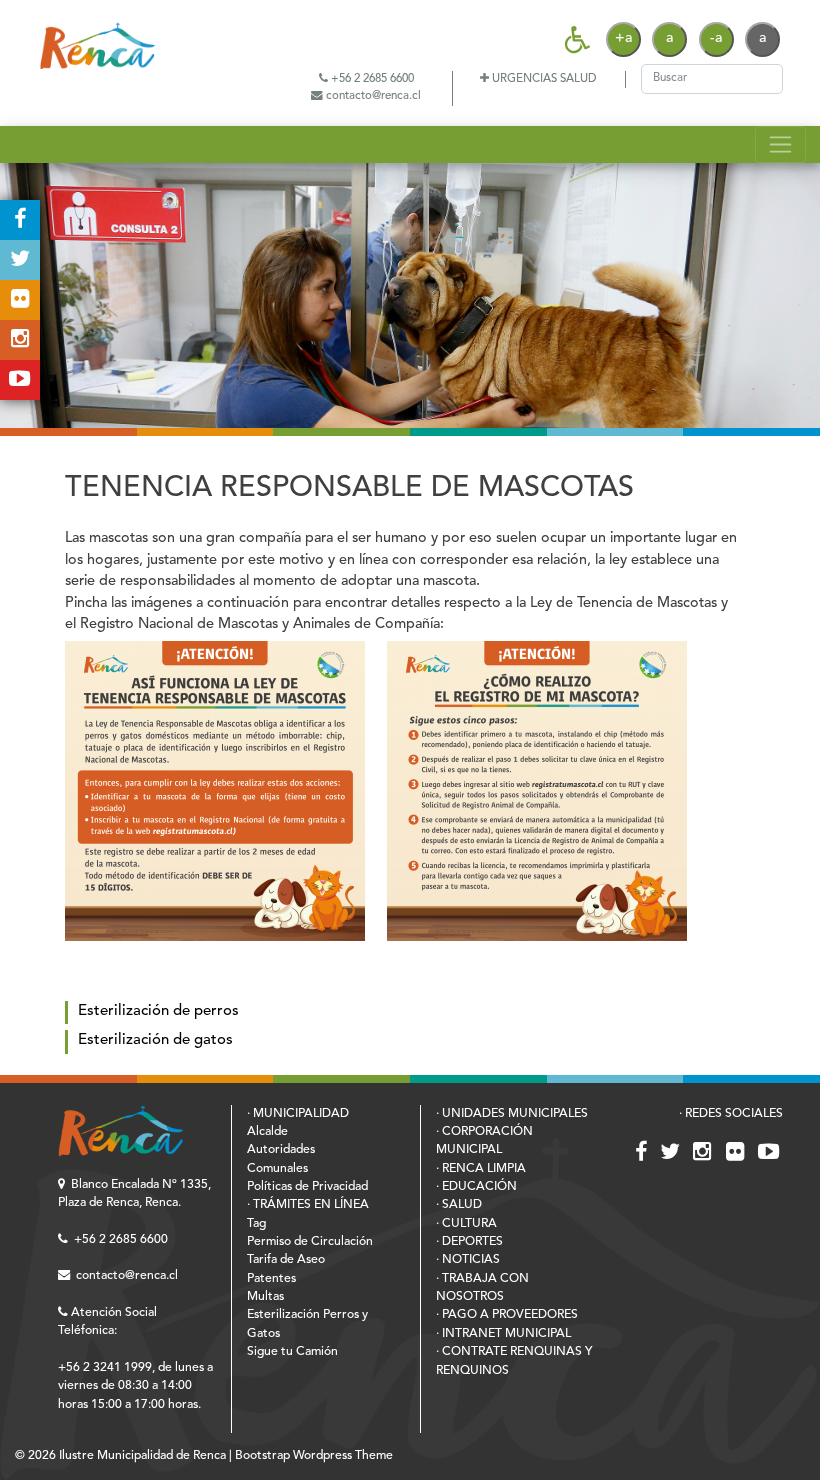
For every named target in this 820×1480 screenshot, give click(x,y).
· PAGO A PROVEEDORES (507, 1315)
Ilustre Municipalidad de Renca (142, 1456)
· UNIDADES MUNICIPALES (512, 1114)
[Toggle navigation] (780, 144)
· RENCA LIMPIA (481, 1169)
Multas (265, 1297)
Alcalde (267, 1132)
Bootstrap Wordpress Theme (314, 1456)
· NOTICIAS (468, 1260)
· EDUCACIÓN (476, 1187)
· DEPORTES (469, 1242)
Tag (256, 1224)
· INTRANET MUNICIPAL (503, 1334)
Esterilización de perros (158, 1011)
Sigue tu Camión (292, 1352)
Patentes (271, 1279)
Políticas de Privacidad (307, 1187)
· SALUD (459, 1205)
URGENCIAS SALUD (543, 79)
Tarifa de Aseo (286, 1260)
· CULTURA (466, 1224)
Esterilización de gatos (155, 1040)
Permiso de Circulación (310, 1242)
